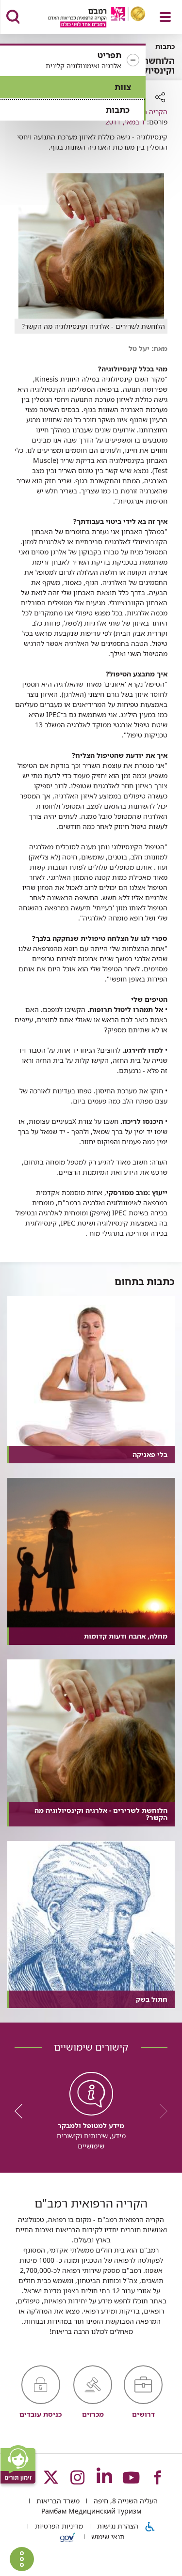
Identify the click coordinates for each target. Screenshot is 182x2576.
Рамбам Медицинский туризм (91, 2511)
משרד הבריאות (57, 2501)
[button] (73, 61)
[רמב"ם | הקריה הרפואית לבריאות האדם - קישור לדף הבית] (85, 18)
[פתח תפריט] (165, 17)
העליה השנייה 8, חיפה (125, 2501)
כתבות (118, 110)
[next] (22, 2111)
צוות (123, 87)
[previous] (160, 2111)
